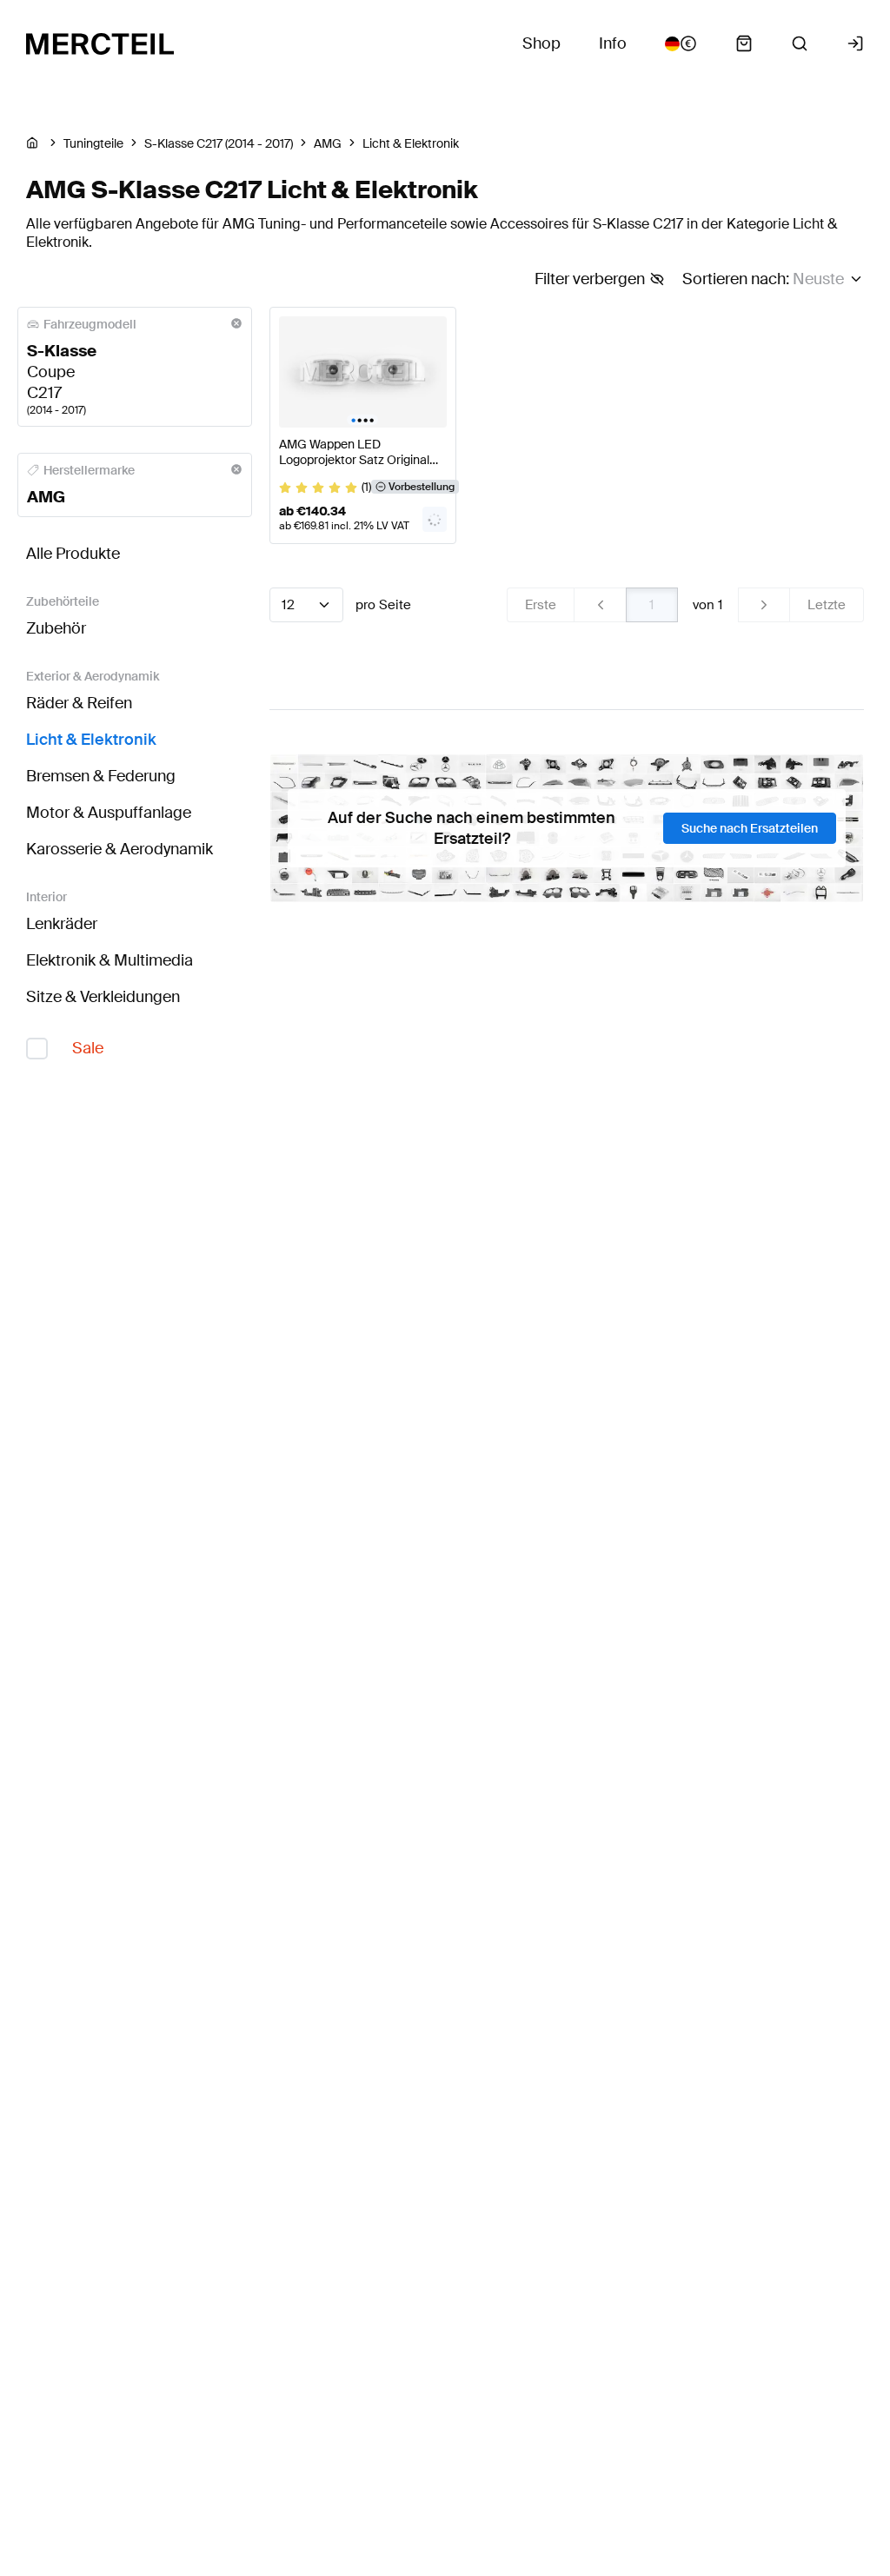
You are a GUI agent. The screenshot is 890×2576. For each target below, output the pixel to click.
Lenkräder (62, 924)
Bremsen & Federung (101, 776)
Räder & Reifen (79, 703)
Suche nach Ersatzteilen (750, 828)
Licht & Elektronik (91, 740)
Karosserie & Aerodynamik (120, 849)
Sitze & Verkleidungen (103, 997)
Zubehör (56, 628)
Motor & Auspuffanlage (109, 813)
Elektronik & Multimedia (110, 960)
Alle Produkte (73, 554)
